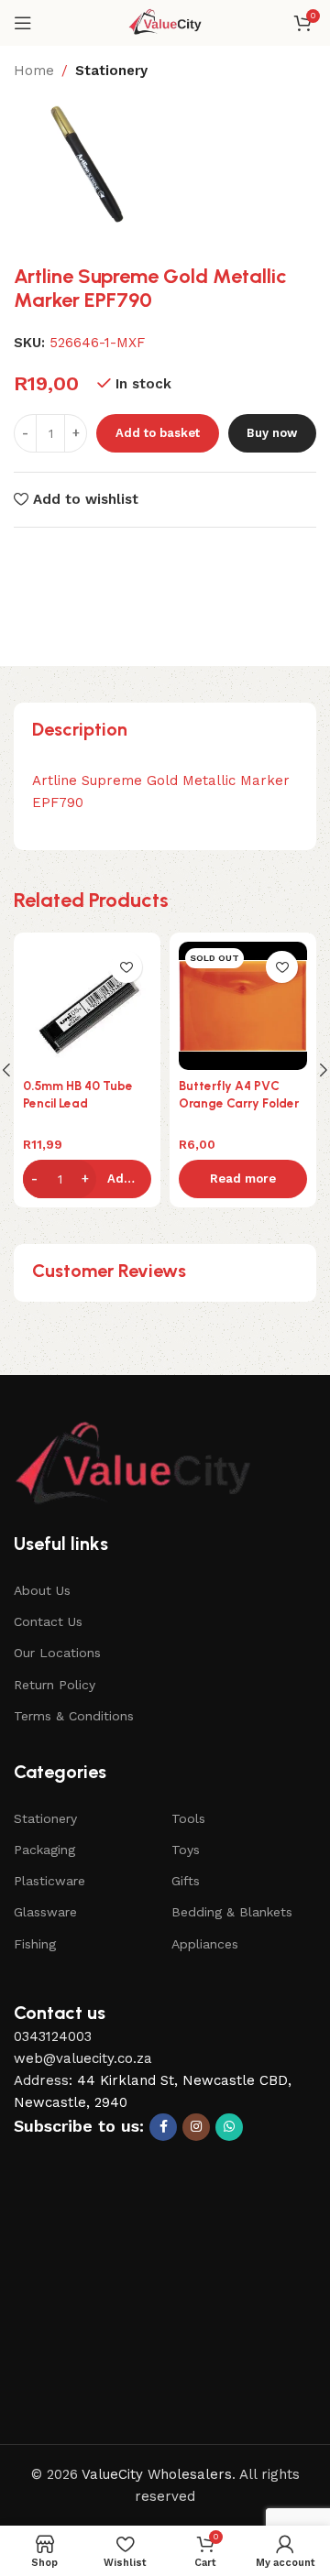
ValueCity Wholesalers (157, 2474)
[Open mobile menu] (23, 23)
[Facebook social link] (163, 2127)
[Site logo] (165, 22)
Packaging (44, 1850)
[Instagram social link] (196, 2127)
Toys (186, 1850)
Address (41, 2080)
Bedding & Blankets (232, 1912)
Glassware (45, 1912)
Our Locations (57, 1653)
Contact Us (48, 1621)
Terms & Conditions (74, 1716)
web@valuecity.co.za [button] (83, 2058)
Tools (188, 1818)
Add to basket (158, 433)
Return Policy (55, 1685)
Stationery (111, 71)
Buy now (272, 433)
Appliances (205, 1944)
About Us (42, 1590)
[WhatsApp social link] (229, 2127)
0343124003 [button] (53, 2036)
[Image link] (133, 1466)
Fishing (35, 1944)
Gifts (186, 1881)
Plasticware (49, 1881)
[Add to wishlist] (126, 967)
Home (34, 71)
